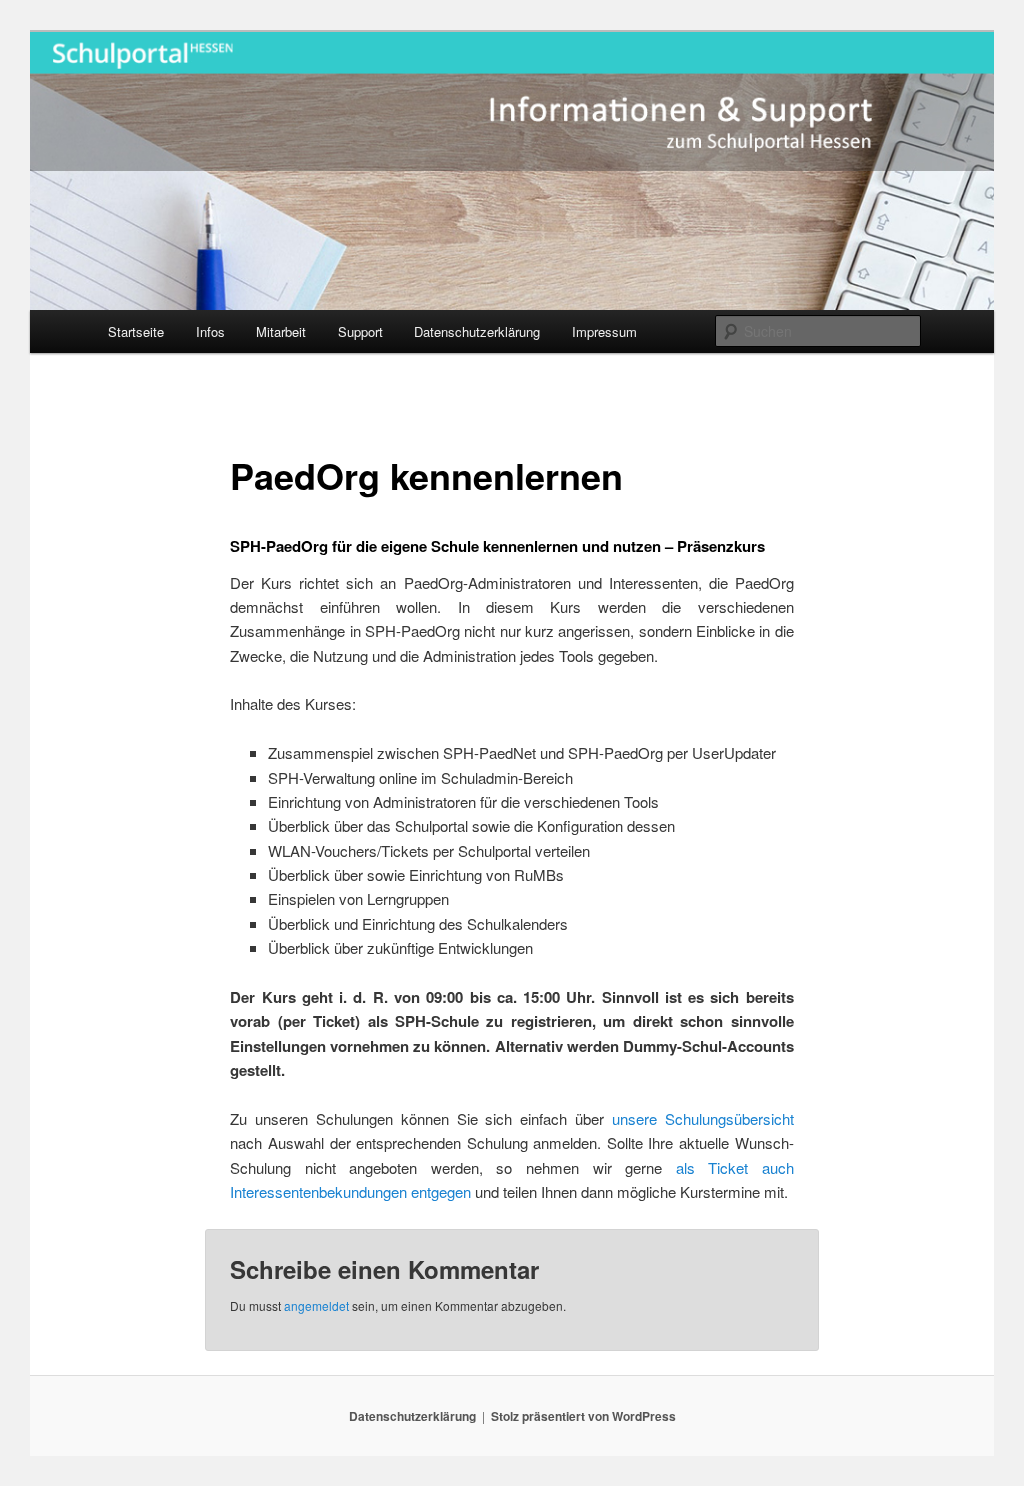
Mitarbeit (281, 331)
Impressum (604, 331)
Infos (210, 331)
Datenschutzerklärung (477, 331)
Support (360, 331)
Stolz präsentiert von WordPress (583, 1416)
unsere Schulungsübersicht (703, 1118)
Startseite (136, 331)
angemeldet (316, 1305)
